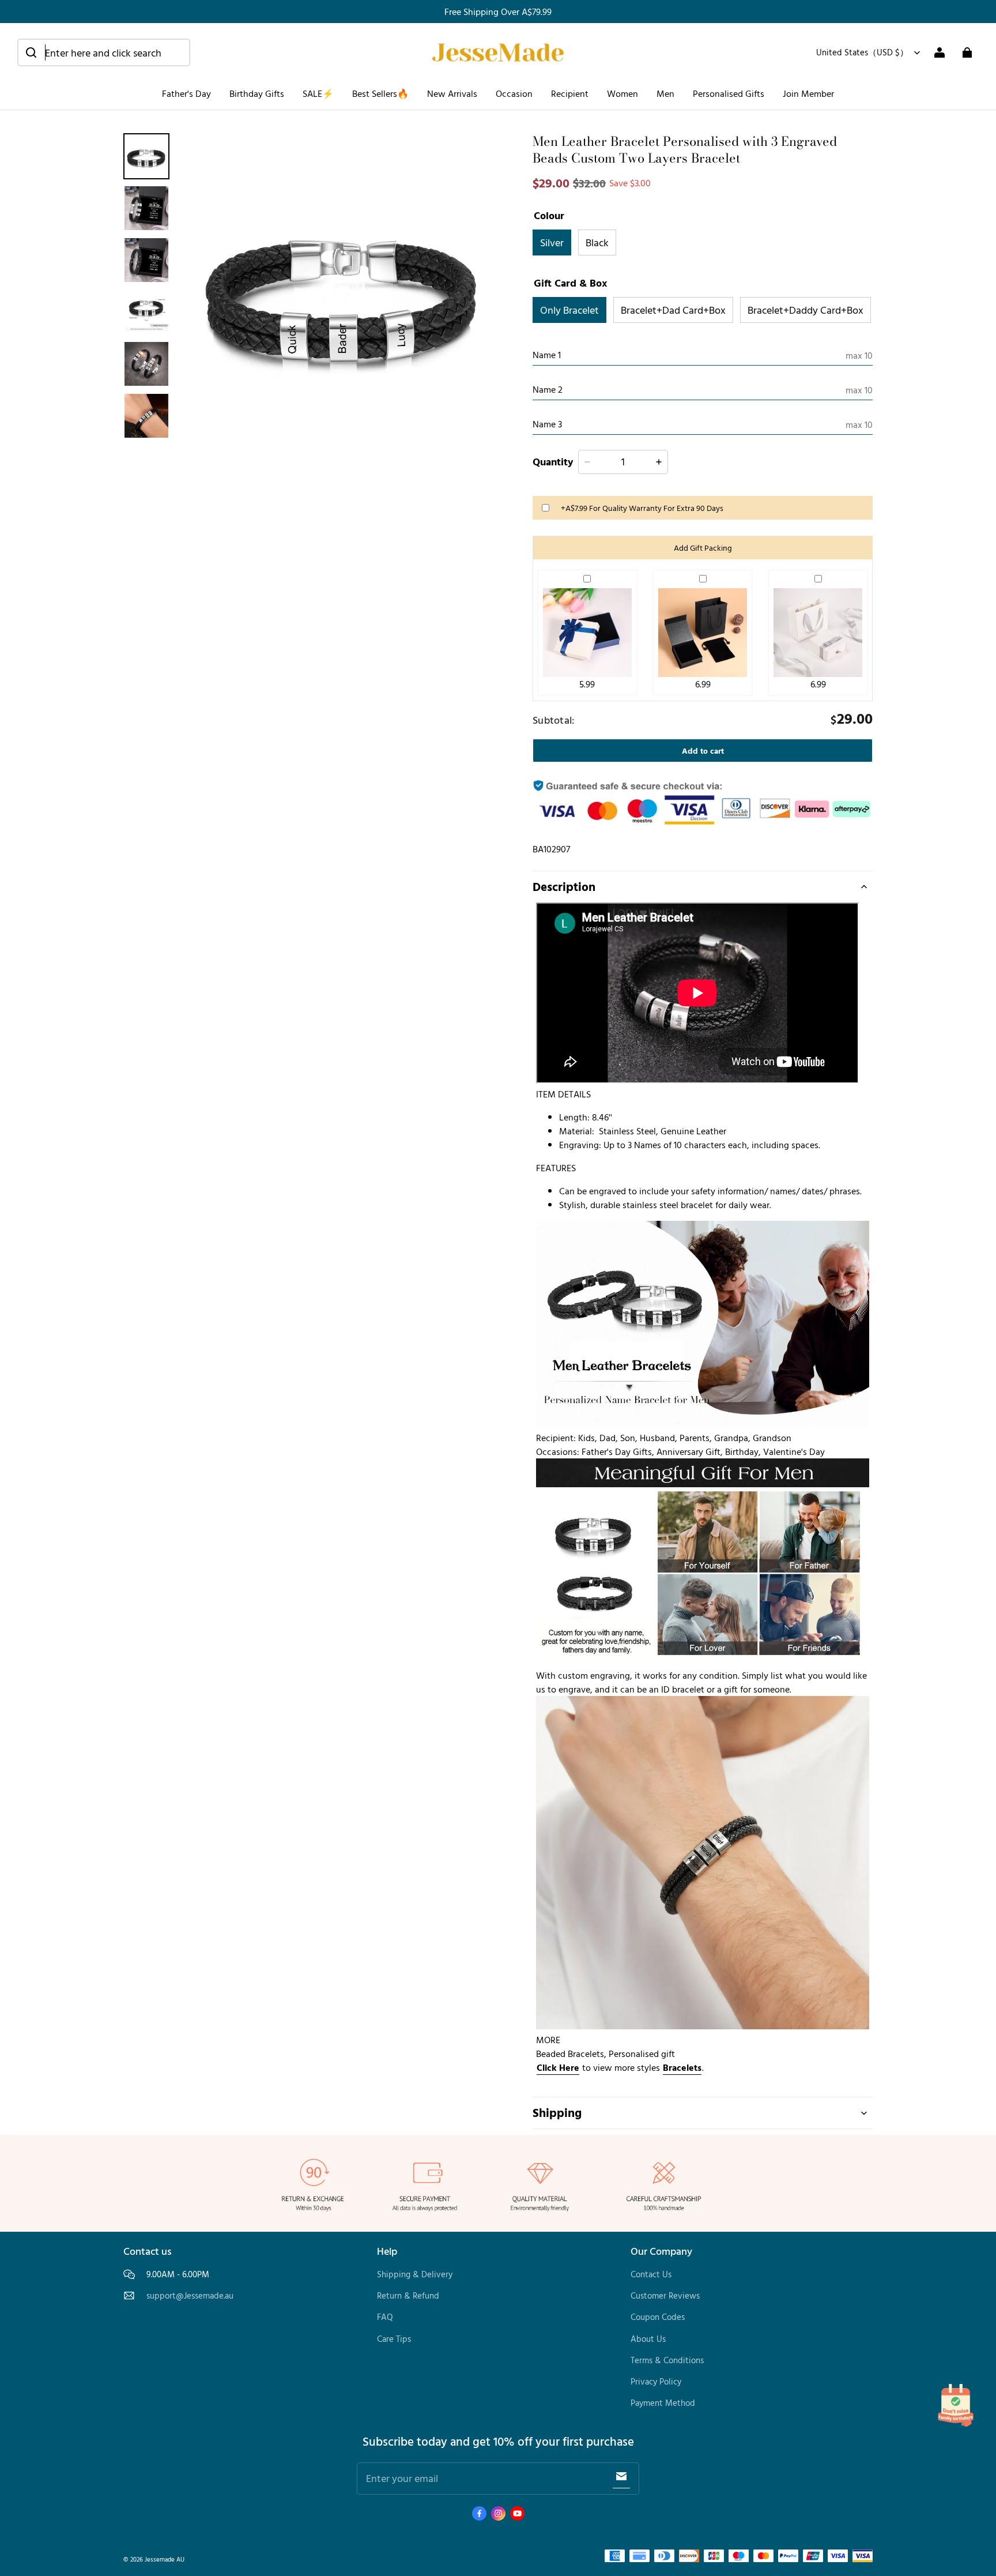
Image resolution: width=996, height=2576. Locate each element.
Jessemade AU (165, 2559)
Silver (552, 242)
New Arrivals (452, 93)
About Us (648, 2339)
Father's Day (186, 93)
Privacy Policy (656, 2381)
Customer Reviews (665, 2295)
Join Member (808, 93)
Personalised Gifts (729, 93)
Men (665, 93)
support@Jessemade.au (190, 2296)
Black (597, 242)
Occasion (514, 93)
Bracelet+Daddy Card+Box (806, 310)
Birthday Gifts (257, 93)
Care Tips (394, 2339)
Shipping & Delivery (415, 2274)
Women (622, 93)
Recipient (570, 93)
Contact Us (651, 2274)
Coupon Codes (658, 2317)
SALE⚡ (318, 93)
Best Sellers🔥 (380, 93)
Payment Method (663, 2403)
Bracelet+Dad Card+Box (673, 310)
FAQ (385, 2317)
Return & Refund (408, 2295)
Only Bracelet (569, 310)
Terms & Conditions (667, 2360)
